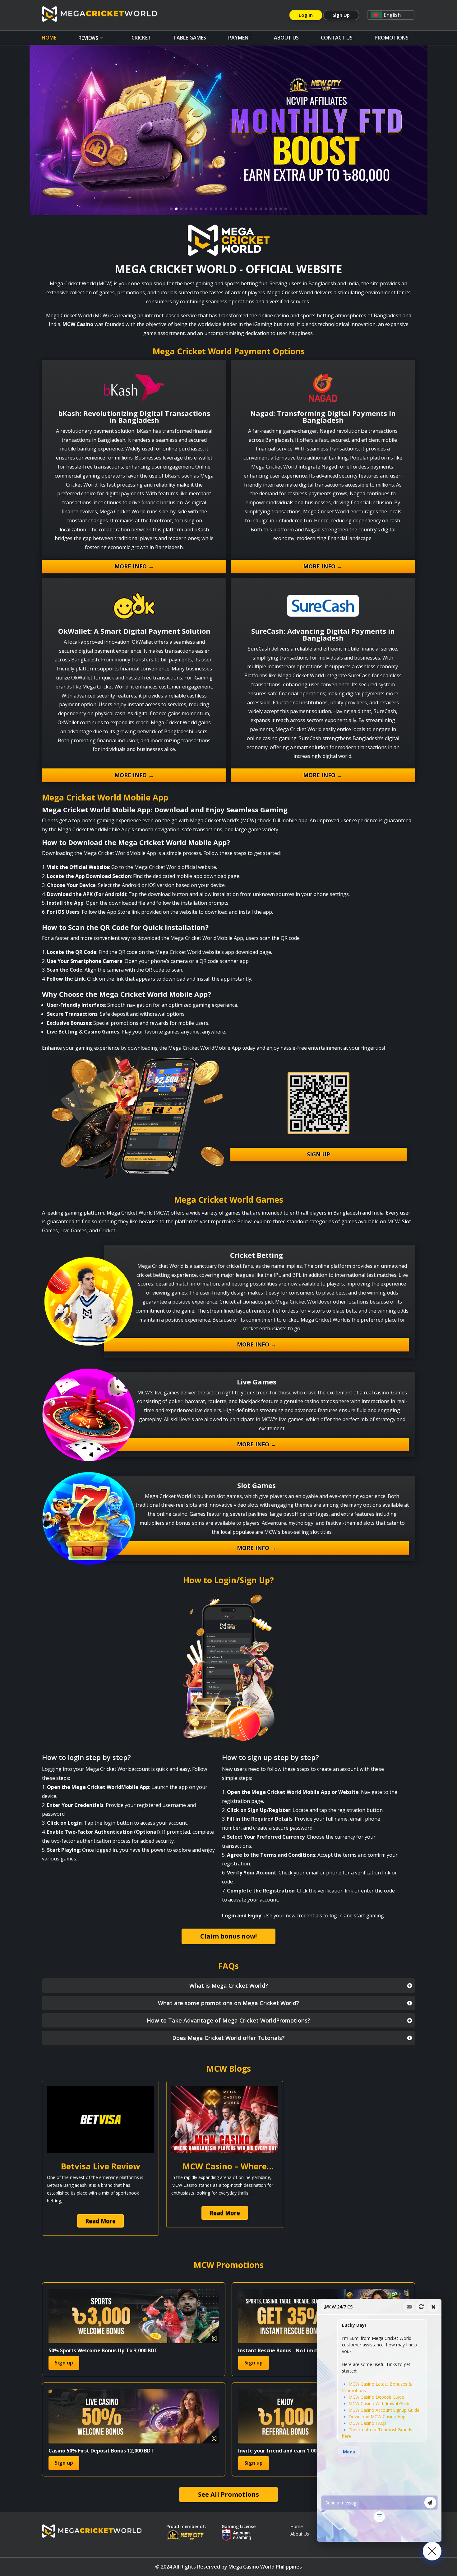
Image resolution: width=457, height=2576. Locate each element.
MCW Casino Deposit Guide (376, 2397)
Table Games (190, 38)
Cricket (141, 38)
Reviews (88, 38)
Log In (306, 15)
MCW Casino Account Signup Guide (384, 2410)
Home (49, 38)
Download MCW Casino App (377, 2417)
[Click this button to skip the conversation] (379, 2517)
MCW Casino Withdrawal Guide (380, 2403)
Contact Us (337, 38)
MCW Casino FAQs (367, 2423)
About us (286, 38)
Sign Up (341, 15)
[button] (391, 15)
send (430, 2503)
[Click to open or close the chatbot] (432, 2551)
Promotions (392, 38)
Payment (240, 38)
